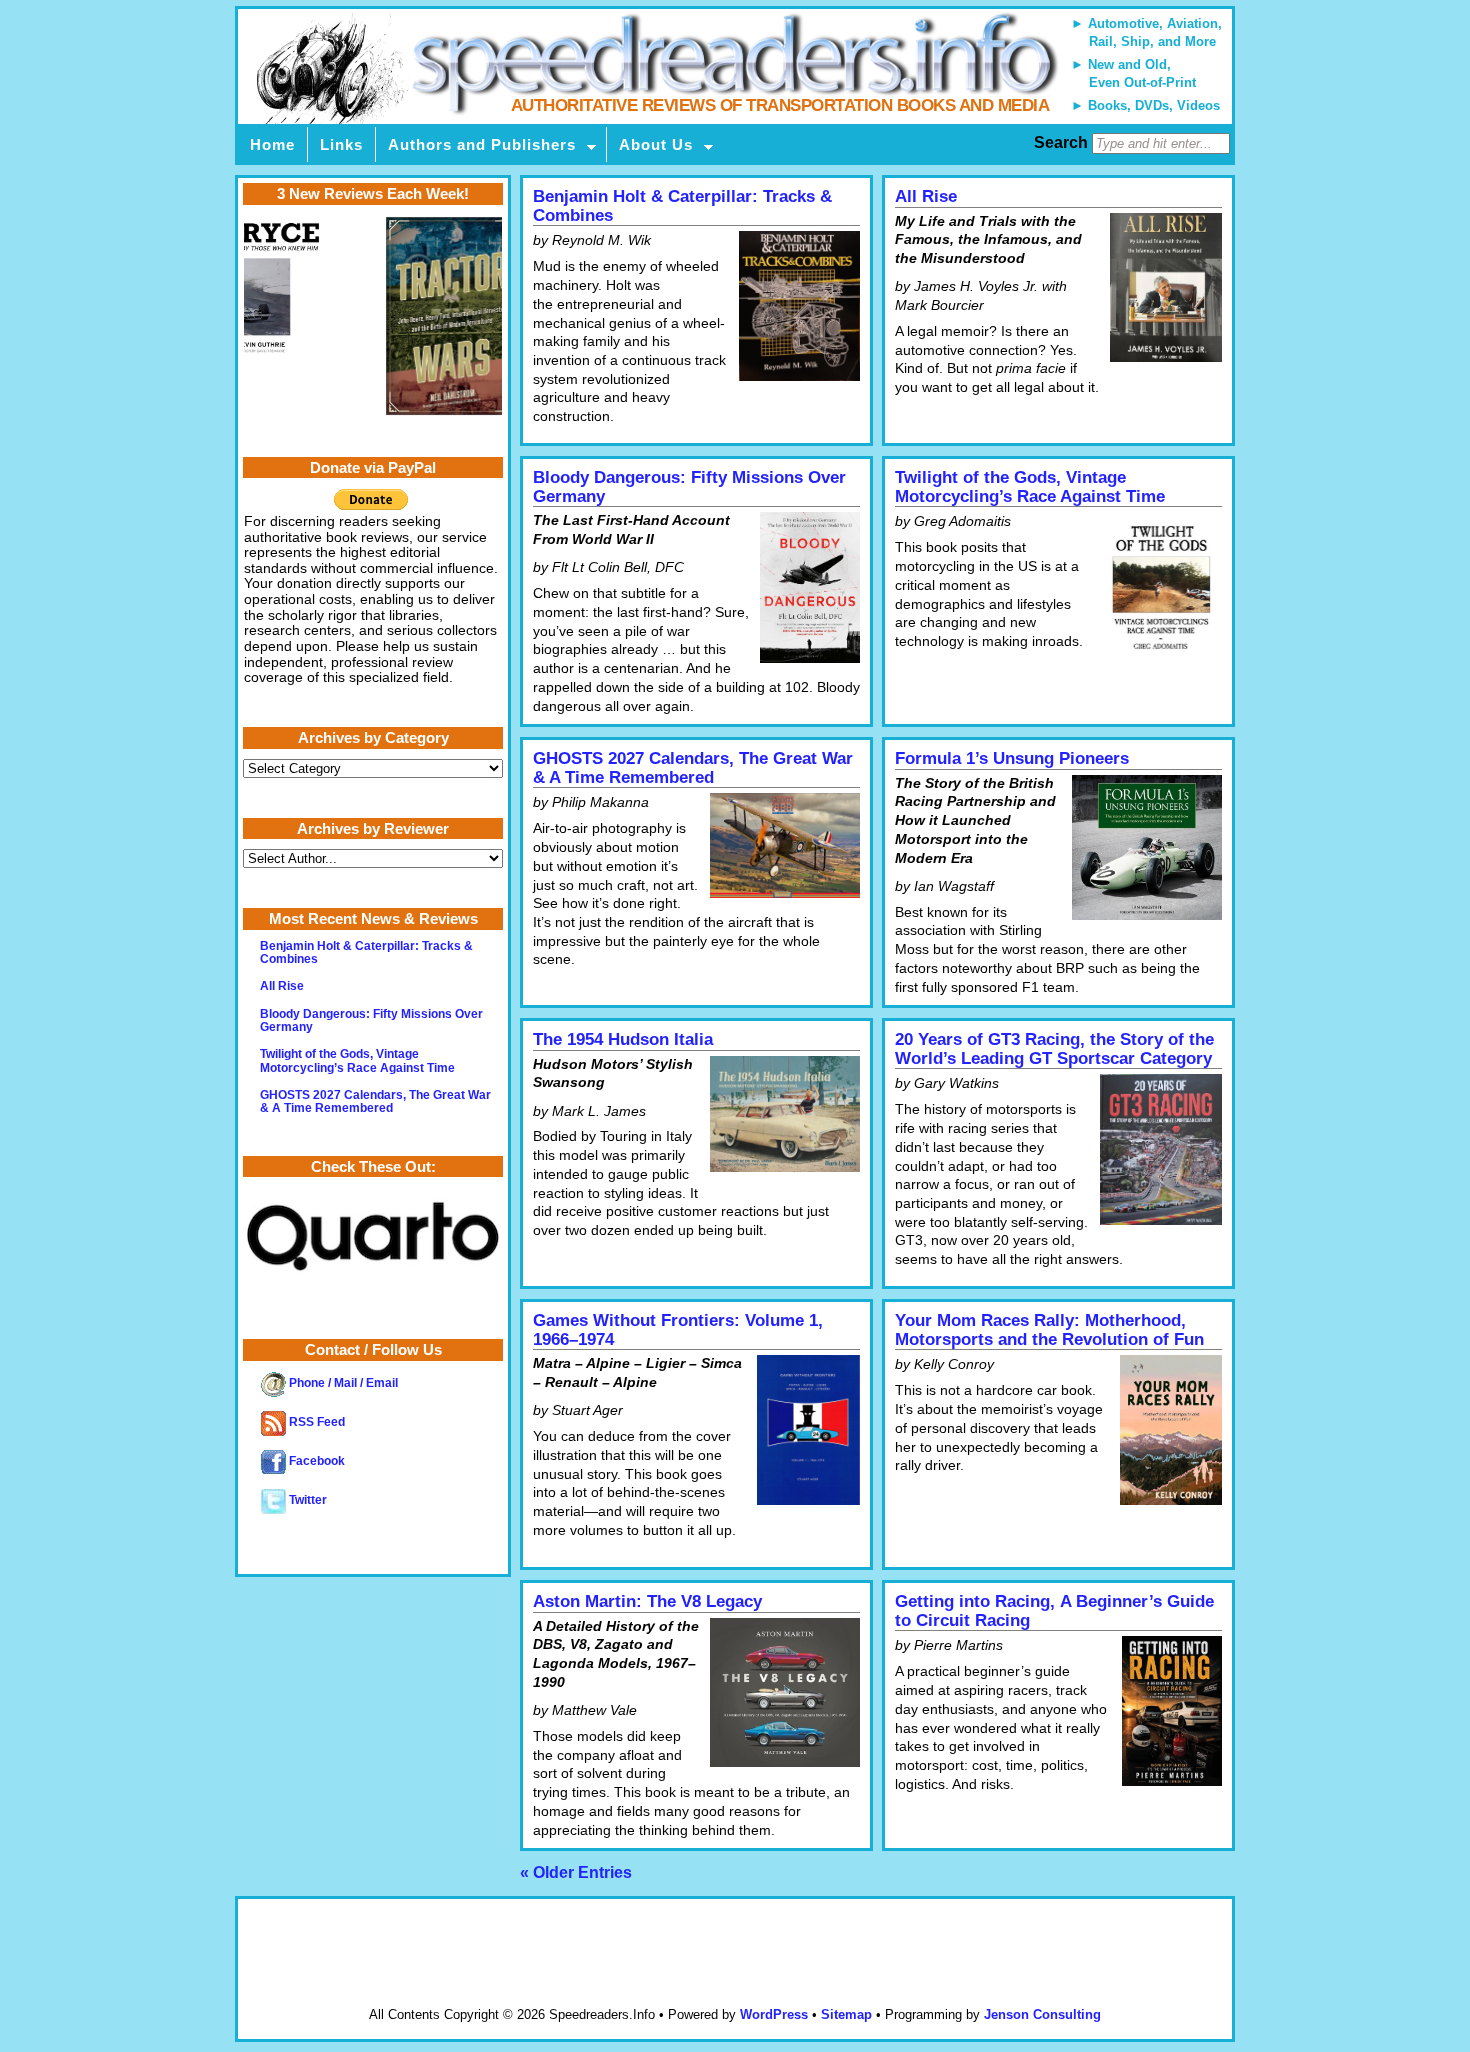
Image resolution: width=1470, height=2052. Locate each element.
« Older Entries (576, 1872)
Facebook (315, 1461)
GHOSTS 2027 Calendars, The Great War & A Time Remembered (693, 768)
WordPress (774, 2014)
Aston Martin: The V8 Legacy (647, 1601)
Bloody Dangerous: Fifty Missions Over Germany (689, 487)
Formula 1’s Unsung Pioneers (1012, 758)
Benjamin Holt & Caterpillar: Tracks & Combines (682, 206)
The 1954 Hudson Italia (623, 1039)
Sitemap (846, 2014)
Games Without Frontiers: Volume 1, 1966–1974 (678, 1330)
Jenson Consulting (1042, 2014)
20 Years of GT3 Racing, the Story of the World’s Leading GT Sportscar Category (1054, 1049)
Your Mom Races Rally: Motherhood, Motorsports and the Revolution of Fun (1049, 1330)
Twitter (306, 1500)
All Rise (926, 196)
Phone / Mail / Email (342, 1383)
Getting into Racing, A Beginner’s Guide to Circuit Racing (1054, 1611)
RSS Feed (315, 1422)
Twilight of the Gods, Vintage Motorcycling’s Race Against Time (1030, 487)
